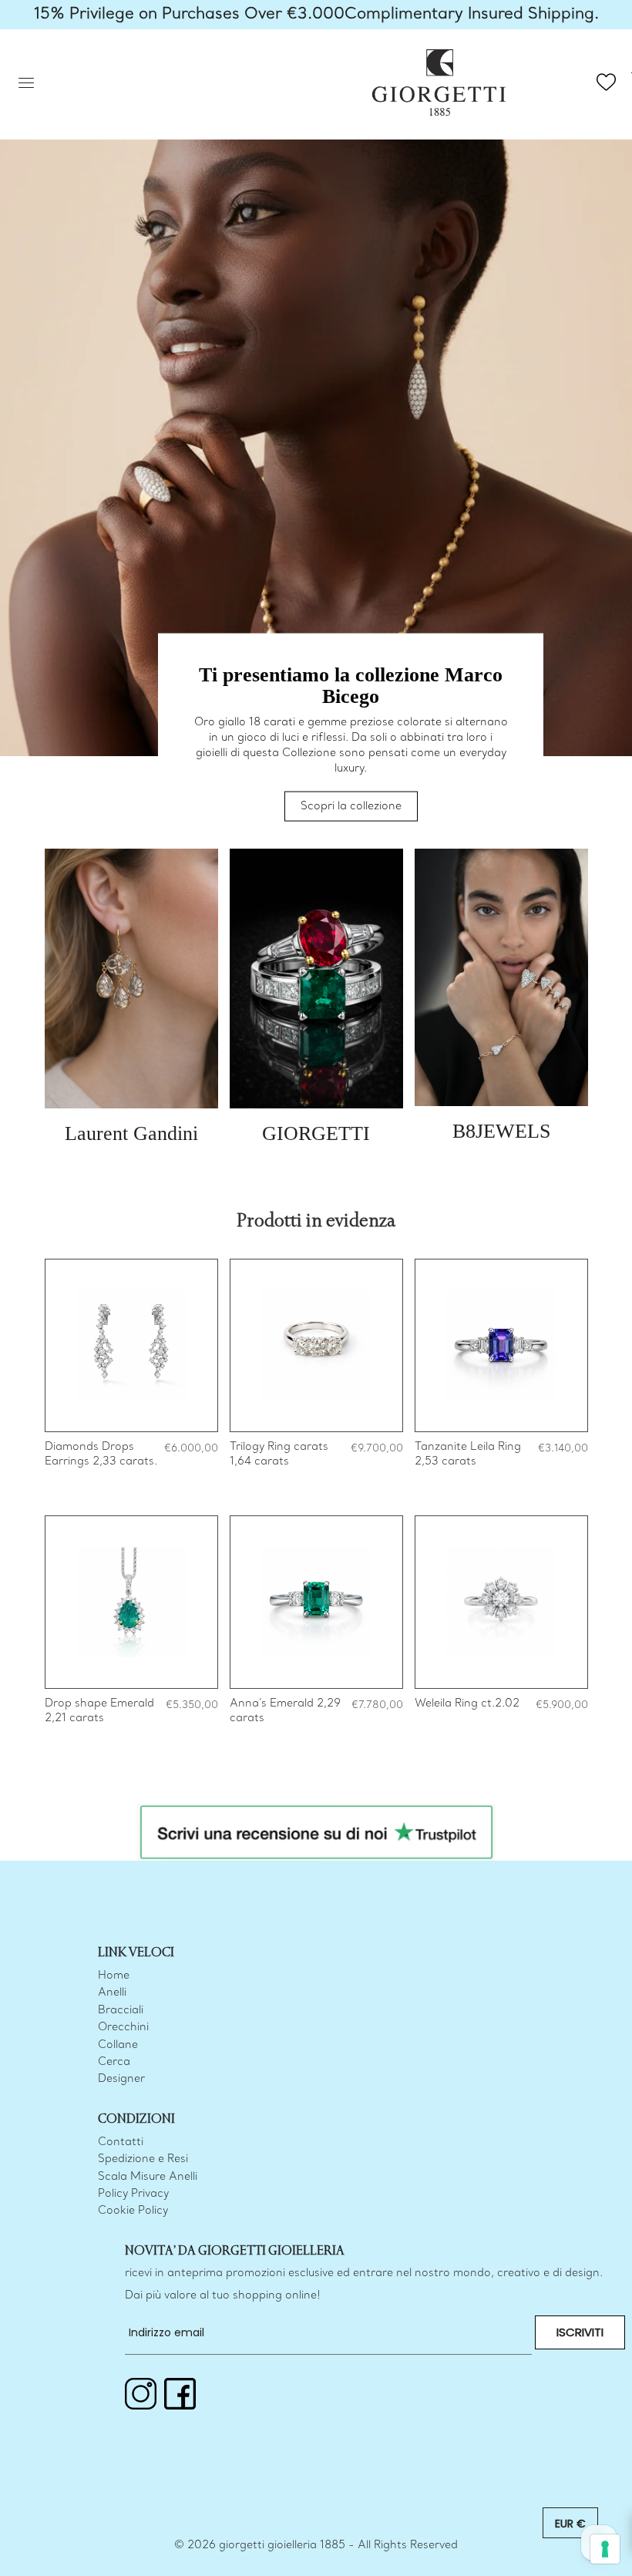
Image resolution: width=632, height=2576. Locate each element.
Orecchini (123, 2028)
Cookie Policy (133, 2211)
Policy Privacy (133, 2194)
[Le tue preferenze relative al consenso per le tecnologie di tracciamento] (605, 2549)
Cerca (114, 2062)
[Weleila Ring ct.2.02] (501, 1602)
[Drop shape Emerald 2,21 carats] (131, 1602)
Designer (121, 2079)
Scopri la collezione (351, 807)
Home (114, 1976)
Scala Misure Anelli (148, 2177)
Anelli (112, 1993)
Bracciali (121, 2011)
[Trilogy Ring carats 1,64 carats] (316, 1345)
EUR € (570, 2524)
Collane (118, 2045)
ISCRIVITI (580, 2332)
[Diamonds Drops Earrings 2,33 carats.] (131, 1345)
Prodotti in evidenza (316, 1221)
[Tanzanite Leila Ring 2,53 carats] (501, 1345)
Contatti (121, 2142)
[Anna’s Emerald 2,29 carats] (316, 1602)
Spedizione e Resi (143, 2159)
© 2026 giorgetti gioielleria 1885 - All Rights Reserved (316, 2546)
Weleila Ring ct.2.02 (467, 1704)
